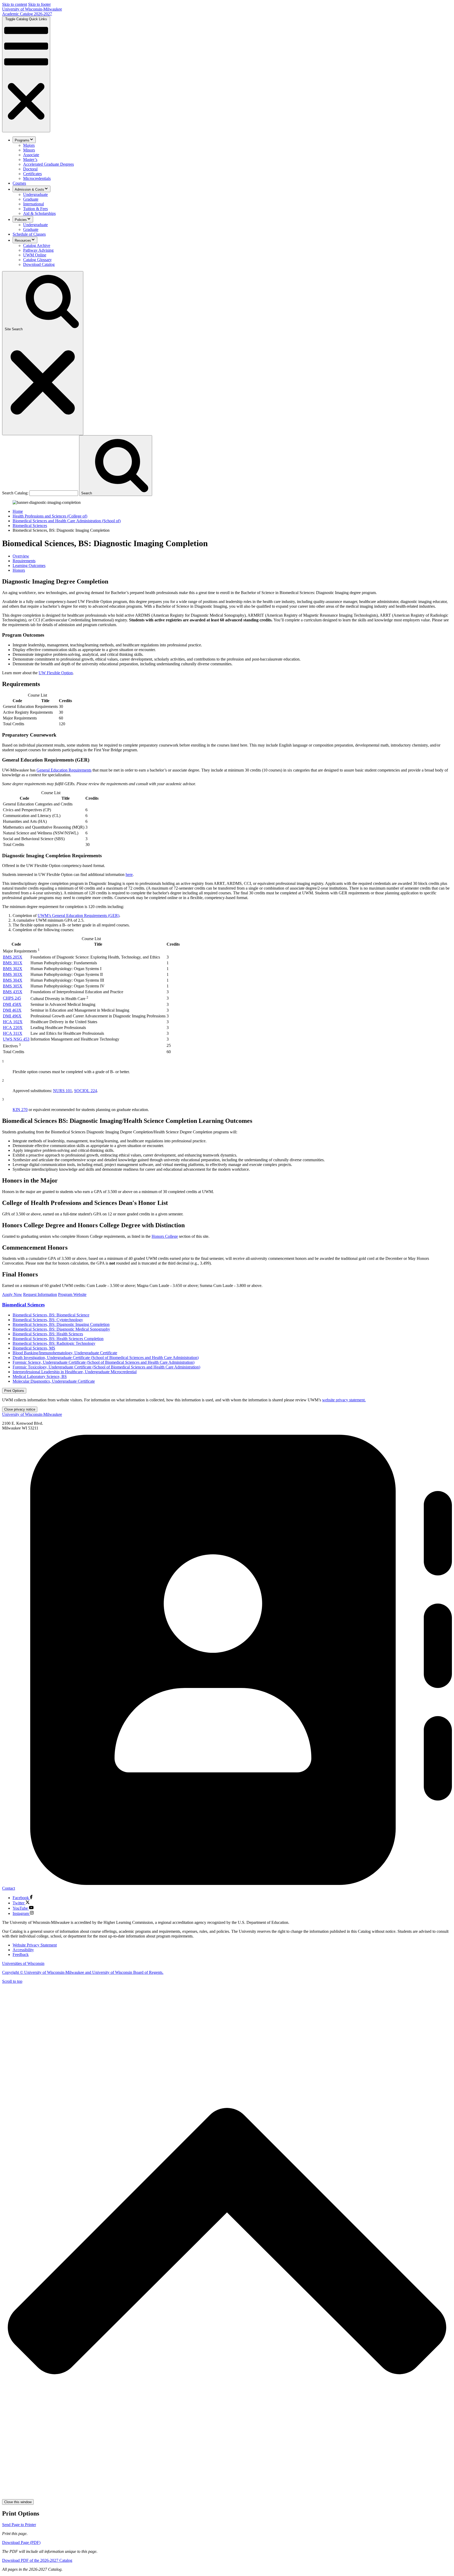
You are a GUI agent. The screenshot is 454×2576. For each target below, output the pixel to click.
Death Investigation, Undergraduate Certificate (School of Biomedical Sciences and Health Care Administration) (106, 1358)
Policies (21, 220)
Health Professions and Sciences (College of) (50, 516)
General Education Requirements (64, 770)
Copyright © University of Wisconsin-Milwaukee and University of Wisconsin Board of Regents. (83, 1972)
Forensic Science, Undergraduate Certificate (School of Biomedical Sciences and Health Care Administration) (104, 1362)
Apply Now (12, 1294)
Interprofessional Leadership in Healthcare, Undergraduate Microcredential (75, 1372)
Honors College (165, 1236)
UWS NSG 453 (16, 1039)
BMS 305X (13, 986)
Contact (9, 1888)
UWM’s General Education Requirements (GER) (78, 916)
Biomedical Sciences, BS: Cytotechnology (48, 1320)
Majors (29, 145)
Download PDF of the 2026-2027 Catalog (37, 2560)
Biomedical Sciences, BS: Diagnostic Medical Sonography (61, 1329)
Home (18, 511)
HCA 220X (13, 1028)
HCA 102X (13, 1022)
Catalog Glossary (37, 260)
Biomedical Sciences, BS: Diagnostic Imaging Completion (61, 1324)
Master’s (30, 159)
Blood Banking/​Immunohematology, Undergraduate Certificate (65, 1353)
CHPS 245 (12, 998)
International (33, 204)
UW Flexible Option (56, 673)
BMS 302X (13, 969)
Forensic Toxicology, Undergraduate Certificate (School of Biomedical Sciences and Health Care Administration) (106, 1367)
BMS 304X (13, 980)
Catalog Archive (37, 245)
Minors (29, 150)
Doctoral (30, 169)
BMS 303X (13, 974)
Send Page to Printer (19, 2525)
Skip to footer (39, 4)
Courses (19, 183)
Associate (31, 155)
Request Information (40, 1294)
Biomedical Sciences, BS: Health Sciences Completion (58, 1339)
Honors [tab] (19, 570)
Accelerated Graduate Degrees (48, 164)
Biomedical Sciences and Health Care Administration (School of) (67, 521)
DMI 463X (12, 1010)
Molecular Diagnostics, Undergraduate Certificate (54, 1381)
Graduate (31, 199)
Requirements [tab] (24, 561)
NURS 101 (63, 1091)
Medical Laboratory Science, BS (40, 1376)
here (129, 874)
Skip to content (15, 4)
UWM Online (35, 255)
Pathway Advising (38, 250)
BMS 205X (13, 957)
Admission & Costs (29, 189)
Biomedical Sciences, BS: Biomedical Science (51, 1315)
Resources (23, 240)
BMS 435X (13, 992)
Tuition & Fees (35, 209)
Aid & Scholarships (39, 213)
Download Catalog (39, 264)
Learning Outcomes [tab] (29, 566)
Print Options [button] (14, 1391)
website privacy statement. (344, 1400)
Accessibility (23, 1950)
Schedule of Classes (29, 234)
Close (20, 1409)
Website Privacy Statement (35, 1945)
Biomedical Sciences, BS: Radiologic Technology (54, 1343)
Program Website (72, 1294)
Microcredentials (37, 178)
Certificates (32, 174)
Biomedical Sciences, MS (34, 1348)
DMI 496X (12, 1016)
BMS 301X (13, 963)
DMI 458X (12, 1004)
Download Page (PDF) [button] (21, 2542)
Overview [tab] (21, 556)
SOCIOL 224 (86, 1091)
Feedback (21, 1954)
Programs (22, 140)
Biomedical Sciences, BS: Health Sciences (48, 1334)
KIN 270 (20, 1110)
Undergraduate (35, 194)
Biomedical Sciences (30, 526)
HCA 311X (13, 1033)
